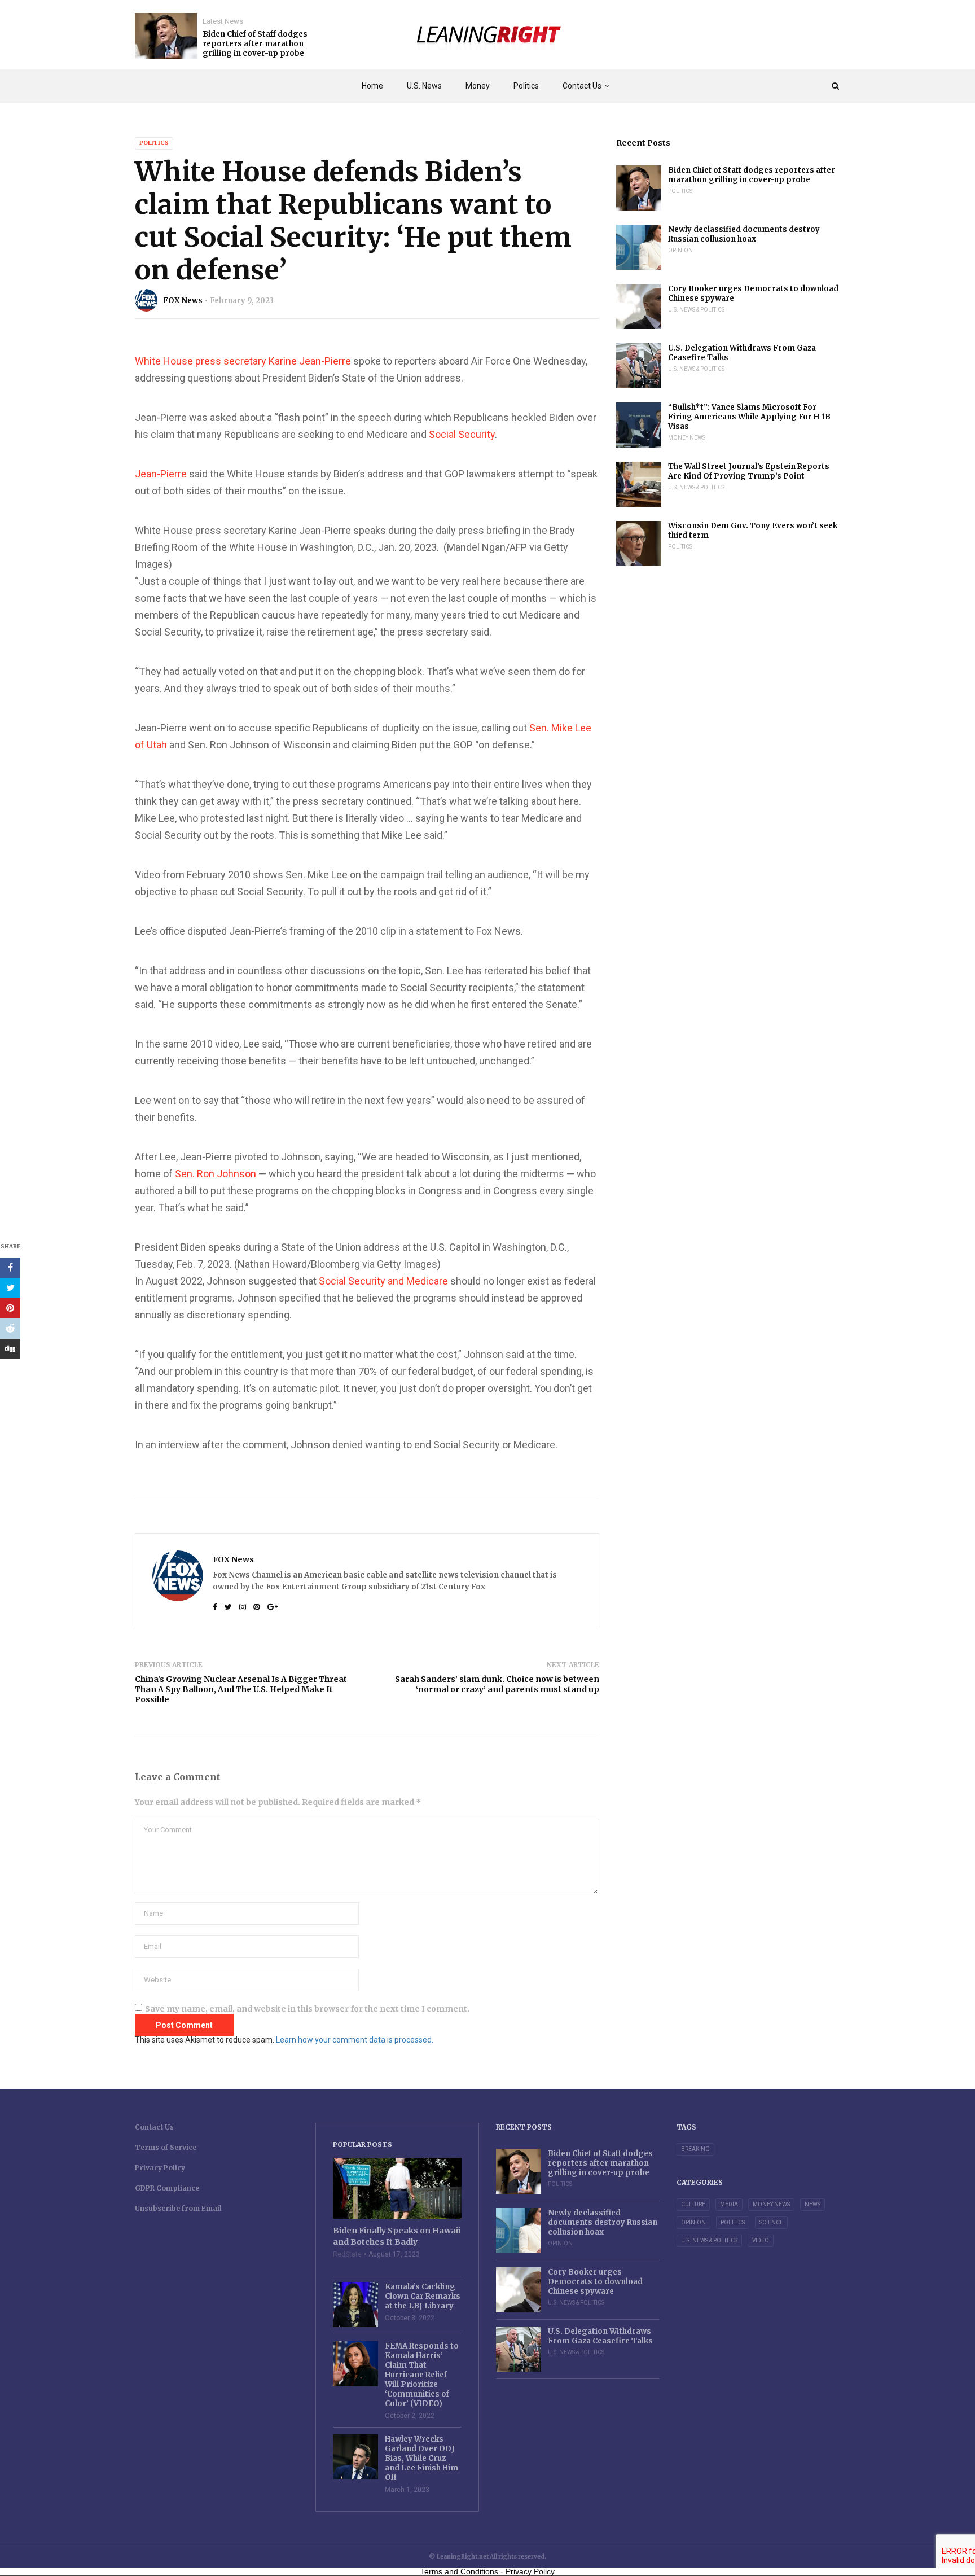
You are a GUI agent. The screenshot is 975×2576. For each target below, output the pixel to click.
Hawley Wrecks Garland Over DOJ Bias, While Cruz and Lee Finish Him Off (421, 2458)
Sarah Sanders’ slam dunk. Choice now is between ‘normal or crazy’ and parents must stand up (497, 1684)
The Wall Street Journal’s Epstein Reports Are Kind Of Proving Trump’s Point (749, 471)
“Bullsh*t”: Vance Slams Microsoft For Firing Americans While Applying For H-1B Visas (749, 417)
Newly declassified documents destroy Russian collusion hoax (744, 234)
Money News (687, 438)
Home (372, 86)
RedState (347, 2254)
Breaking (695, 2149)
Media (729, 2204)
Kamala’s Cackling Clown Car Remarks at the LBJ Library (423, 2296)
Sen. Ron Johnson (216, 1174)
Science (771, 2222)
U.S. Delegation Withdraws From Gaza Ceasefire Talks (742, 353)
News (813, 2204)
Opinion (680, 250)
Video (761, 2240)
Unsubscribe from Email (178, 2208)
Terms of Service (166, 2147)
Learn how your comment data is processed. (355, 2040)
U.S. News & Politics (696, 310)
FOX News (183, 301)
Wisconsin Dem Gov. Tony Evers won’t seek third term (753, 531)
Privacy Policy (160, 2168)
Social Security (462, 434)
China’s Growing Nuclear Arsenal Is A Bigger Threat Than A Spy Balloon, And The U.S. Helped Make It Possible (241, 1689)
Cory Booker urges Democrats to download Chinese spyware (753, 293)
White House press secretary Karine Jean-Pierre (243, 361)
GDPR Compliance (167, 2188)
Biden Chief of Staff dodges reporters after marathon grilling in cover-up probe (255, 44)
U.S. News (424, 86)
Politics (526, 86)
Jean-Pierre (161, 474)
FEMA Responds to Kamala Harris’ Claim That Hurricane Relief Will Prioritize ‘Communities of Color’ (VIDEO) (422, 2375)
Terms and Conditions (459, 2571)
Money (478, 86)
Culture (693, 2204)
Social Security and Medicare (383, 1281)
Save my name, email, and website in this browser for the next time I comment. (307, 2009)
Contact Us (582, 86)
